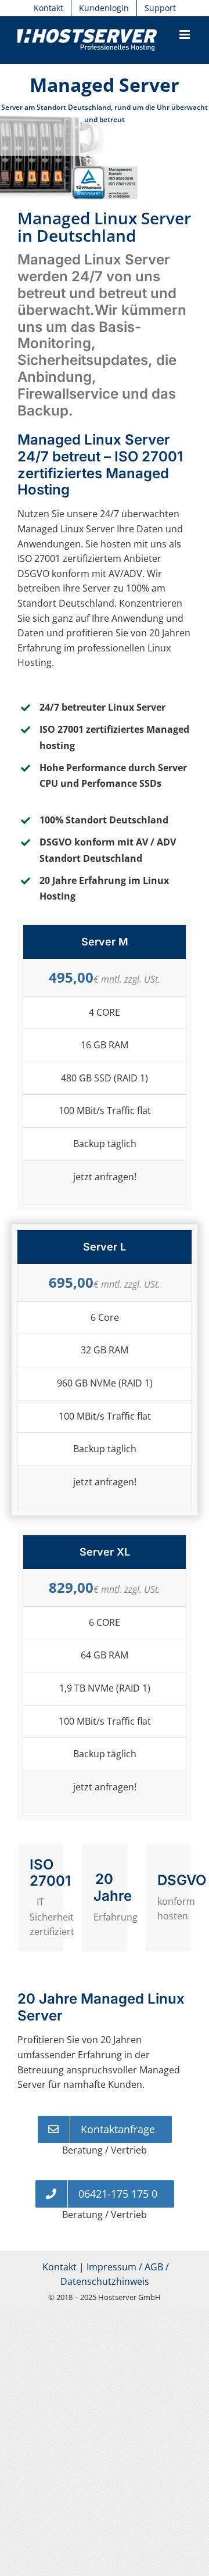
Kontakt (60, 2267)
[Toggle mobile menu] (185, 35)
